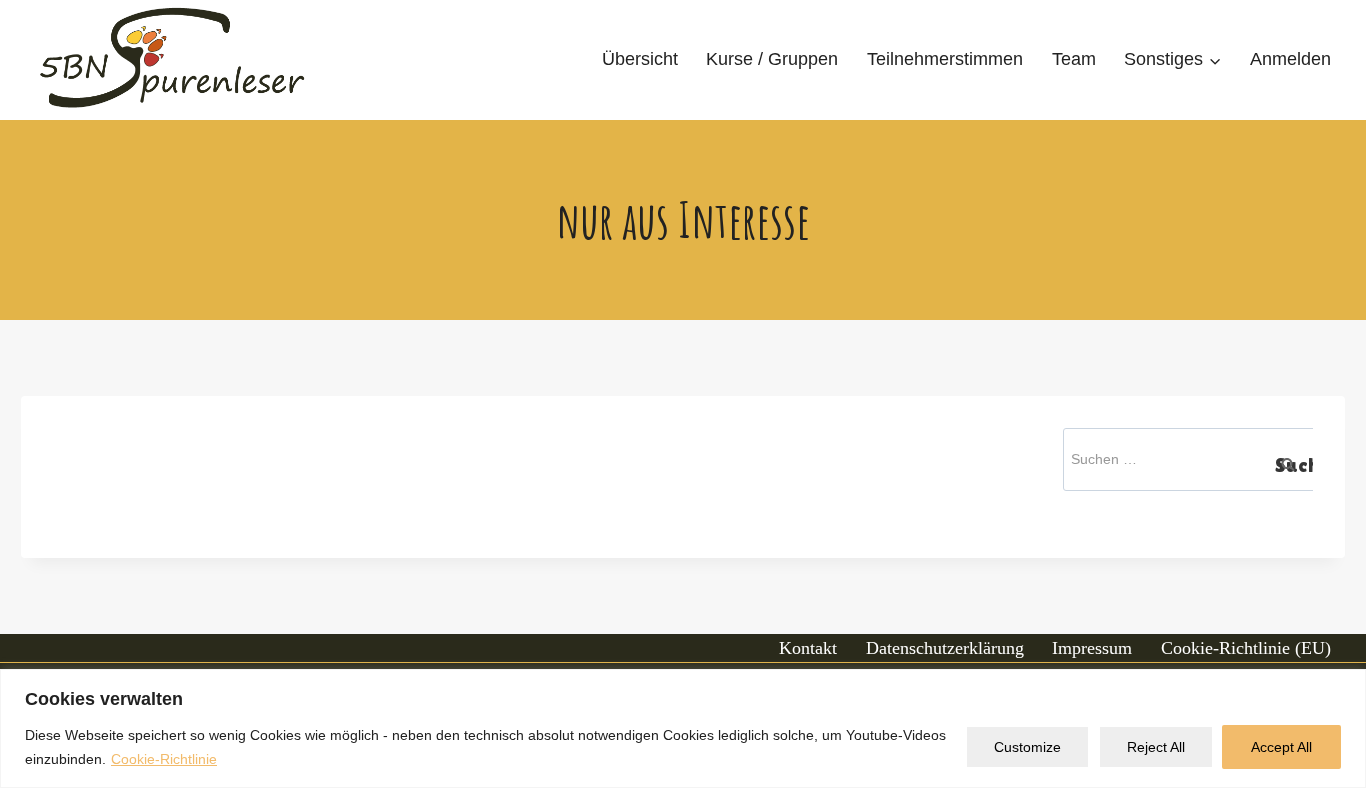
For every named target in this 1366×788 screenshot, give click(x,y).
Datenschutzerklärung (945, 648)
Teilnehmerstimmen (945, 59)
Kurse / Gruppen (772, 59)
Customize (1027, 747)
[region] (683, 728)
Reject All (1156, 747)
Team (1074, 59)
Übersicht (640, 59)
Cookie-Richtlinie (164, 759)
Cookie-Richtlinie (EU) (1246, 648)
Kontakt (808, 648)
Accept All (1281, 747)
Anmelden (1290, 59)
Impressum (1092, 648)
